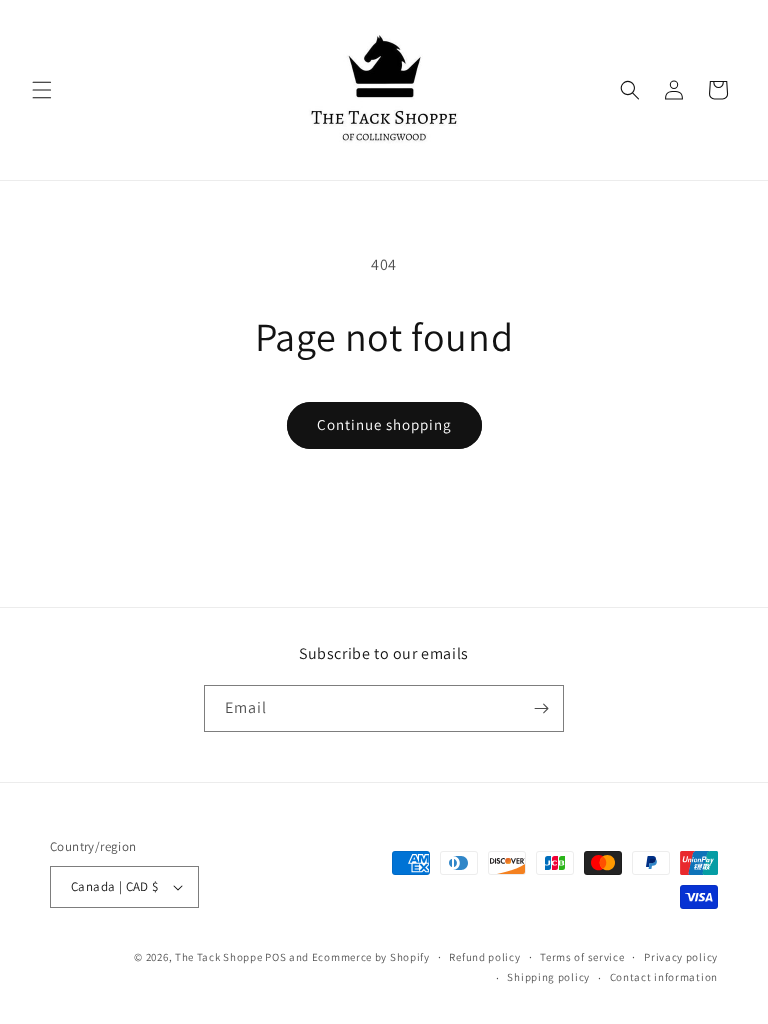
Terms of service (582, 957)
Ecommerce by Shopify (371, 957)
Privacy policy (681, 957)
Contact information (664, 977)
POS (275, 957)
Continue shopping (384, 424)
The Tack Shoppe (219, 957)
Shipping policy (548, 977)
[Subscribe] (541, 708)
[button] (42, 90)
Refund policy (484, 957)
